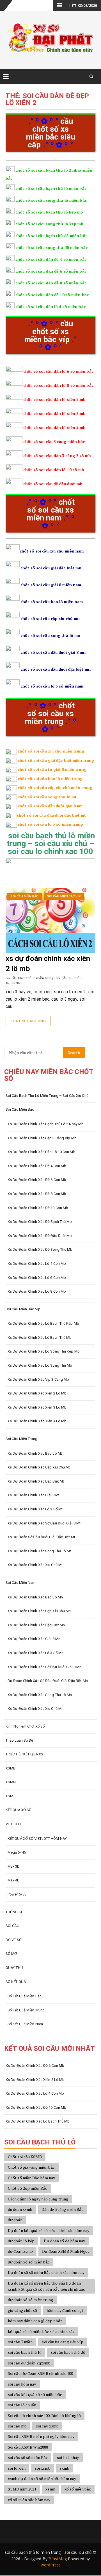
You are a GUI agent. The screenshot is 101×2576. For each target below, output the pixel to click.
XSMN (11, 1782)
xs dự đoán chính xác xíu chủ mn (35, 1709)
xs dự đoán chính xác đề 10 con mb (38, 1208)
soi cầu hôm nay (22, 2384)
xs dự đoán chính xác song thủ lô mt (39, 1551)
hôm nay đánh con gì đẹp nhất (35, 2321)
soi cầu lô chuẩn (22, 2405)
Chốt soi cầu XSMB (25, 2157)
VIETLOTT (13, 1824)
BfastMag (58, 2559)
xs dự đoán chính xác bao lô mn (35, 1597)
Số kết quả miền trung (26, 2010)
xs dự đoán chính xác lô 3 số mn (35, 1653)
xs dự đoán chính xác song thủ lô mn (40, 1695)
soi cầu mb (17, 2426)
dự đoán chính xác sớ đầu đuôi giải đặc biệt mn (48, 1681)
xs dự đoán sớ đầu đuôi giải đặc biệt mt (41, 1537)
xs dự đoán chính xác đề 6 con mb (37, 1180)
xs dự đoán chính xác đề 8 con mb (37, 1194)
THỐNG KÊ (14, 1912)
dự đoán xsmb (20, 2251)
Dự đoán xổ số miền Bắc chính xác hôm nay (46, 2272)
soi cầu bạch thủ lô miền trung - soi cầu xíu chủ (43, 978)
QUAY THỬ (14, 1968)
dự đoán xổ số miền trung (30, 2300)
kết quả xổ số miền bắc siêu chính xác (41, 2331)
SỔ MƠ (11, 1954)
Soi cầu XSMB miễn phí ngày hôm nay (41, 2436)
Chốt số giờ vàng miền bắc (31, 2167)
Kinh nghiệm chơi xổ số (25, 1726)
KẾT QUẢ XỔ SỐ (19, 1810)
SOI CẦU (12, 1926)
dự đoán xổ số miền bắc (29, 2262)
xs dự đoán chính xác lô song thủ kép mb (44, 1351)
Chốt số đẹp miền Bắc (27, 2188)
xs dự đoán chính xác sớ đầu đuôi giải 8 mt (44, 1523)
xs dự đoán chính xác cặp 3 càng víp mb (42, 1138)
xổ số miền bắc (78, 2489)
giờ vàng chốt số (23, 2310)
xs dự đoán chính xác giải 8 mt (34, 1495)
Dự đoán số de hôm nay (64, 2241)
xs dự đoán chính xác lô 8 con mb (37, 1291)
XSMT (10, 1796)
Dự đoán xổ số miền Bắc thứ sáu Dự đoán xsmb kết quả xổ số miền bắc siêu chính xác (46, 2286)
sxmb (65, 2468)
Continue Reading (28, 1021)
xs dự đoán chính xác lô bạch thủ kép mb (43, 1323)
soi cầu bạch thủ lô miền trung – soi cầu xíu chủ (47, 1096)
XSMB (11, 1768)
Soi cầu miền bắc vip (64, 896)
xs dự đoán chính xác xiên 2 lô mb (37, 1393)
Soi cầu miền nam (21, 1583)
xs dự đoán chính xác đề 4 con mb (37, 1166)
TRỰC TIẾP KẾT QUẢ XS (24, 1754)
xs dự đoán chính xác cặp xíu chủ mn (39, 1611)
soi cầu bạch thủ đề (68, 2352)
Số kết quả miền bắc (25, 1996)
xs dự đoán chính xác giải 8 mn (34, 1639)
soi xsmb (43, 2468)
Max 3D (14, 1866)
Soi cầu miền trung (21, 1439)
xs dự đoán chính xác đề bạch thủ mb (40, 1222)
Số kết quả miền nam (25, 2024)
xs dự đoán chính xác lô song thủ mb (40, 1365)
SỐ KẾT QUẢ (16, 1982)
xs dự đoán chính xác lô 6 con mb (37, 1278)
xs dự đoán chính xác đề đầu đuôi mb (40, 1236)
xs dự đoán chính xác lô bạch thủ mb (40, 1338)
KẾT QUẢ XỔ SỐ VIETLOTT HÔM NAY (37, 1839)
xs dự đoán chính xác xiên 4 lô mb (37, 1421)
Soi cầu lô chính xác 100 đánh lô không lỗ (44, 2416)
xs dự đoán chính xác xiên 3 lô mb (37, 1407)
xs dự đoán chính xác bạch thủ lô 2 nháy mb (46, 1124)
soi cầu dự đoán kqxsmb (29, 2363)
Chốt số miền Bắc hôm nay (31, 2178)
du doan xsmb (20, 2209)
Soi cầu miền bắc (25, 896)
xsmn (50, 2489)
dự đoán (15, 2220)
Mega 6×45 (17, 1852)
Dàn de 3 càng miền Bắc (62, 2209)
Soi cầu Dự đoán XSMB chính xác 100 (40, 2373)
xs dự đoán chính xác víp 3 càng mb (38, 1379)
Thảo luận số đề (19, 1740)
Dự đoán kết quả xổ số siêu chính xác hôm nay (49, 2230)
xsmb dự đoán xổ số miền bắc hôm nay (42, 2479)
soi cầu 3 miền (20, 2342)
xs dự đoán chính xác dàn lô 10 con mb (42, 1152)
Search (74, 1053)
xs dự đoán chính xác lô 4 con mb (37, 1264)
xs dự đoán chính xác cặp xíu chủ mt (39, 1467)
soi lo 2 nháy (68, 2457)
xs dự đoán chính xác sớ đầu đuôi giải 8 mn (44, 1667)
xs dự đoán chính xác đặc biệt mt (36, 1481)
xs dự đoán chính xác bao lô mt (35, 1453)
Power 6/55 (17, 1894)
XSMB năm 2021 (22, 2489)
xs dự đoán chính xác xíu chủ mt (35, 1565)
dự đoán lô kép (21, 2241)
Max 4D (14, 1880)
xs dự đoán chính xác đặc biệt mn (36, 1625)
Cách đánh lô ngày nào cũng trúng (38, 2199)
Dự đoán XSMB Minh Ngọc (66, 2251)
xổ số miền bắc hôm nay (29, 2500)
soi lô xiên (17, 2468)
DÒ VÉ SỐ (14, 1940)
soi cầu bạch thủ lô (25, 2352)
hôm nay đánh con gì (65, 2310)
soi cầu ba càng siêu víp (62, 2342)
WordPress (50, 2565)
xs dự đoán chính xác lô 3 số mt (35, 1509)
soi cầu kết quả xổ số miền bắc (35, 2394)
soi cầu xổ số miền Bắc (28, 2457)
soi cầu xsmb (47, 2426)
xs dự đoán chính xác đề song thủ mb (40, 1249)
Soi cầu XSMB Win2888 (28, 2447)
